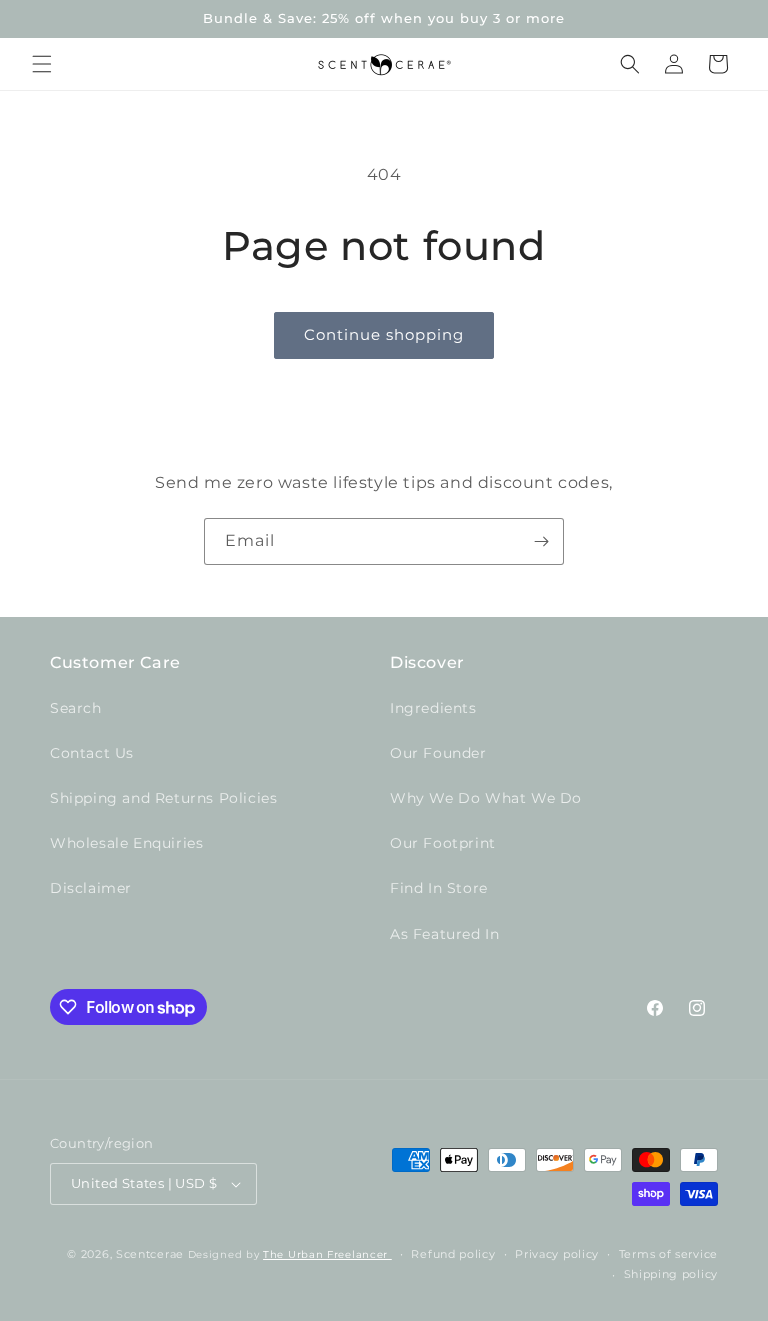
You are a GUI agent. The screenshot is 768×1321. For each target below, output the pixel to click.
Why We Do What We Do (486, 798)
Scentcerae (150, 1254)
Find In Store (439, 888)
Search (76, 708)
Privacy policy (557, 1254)
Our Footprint (443, 843)
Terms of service (668, 1254)
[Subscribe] (541, 541)
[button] (42, 64)
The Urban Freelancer (327, 1254)
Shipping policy (671, 1274)
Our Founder (438, 753)
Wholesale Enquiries (126, 843)
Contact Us (92, 753)
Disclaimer (91, 888)
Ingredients (433, 708)
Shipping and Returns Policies (163, 798)
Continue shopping (384, 334)
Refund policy (453, 1254)
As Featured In (444, 934)
